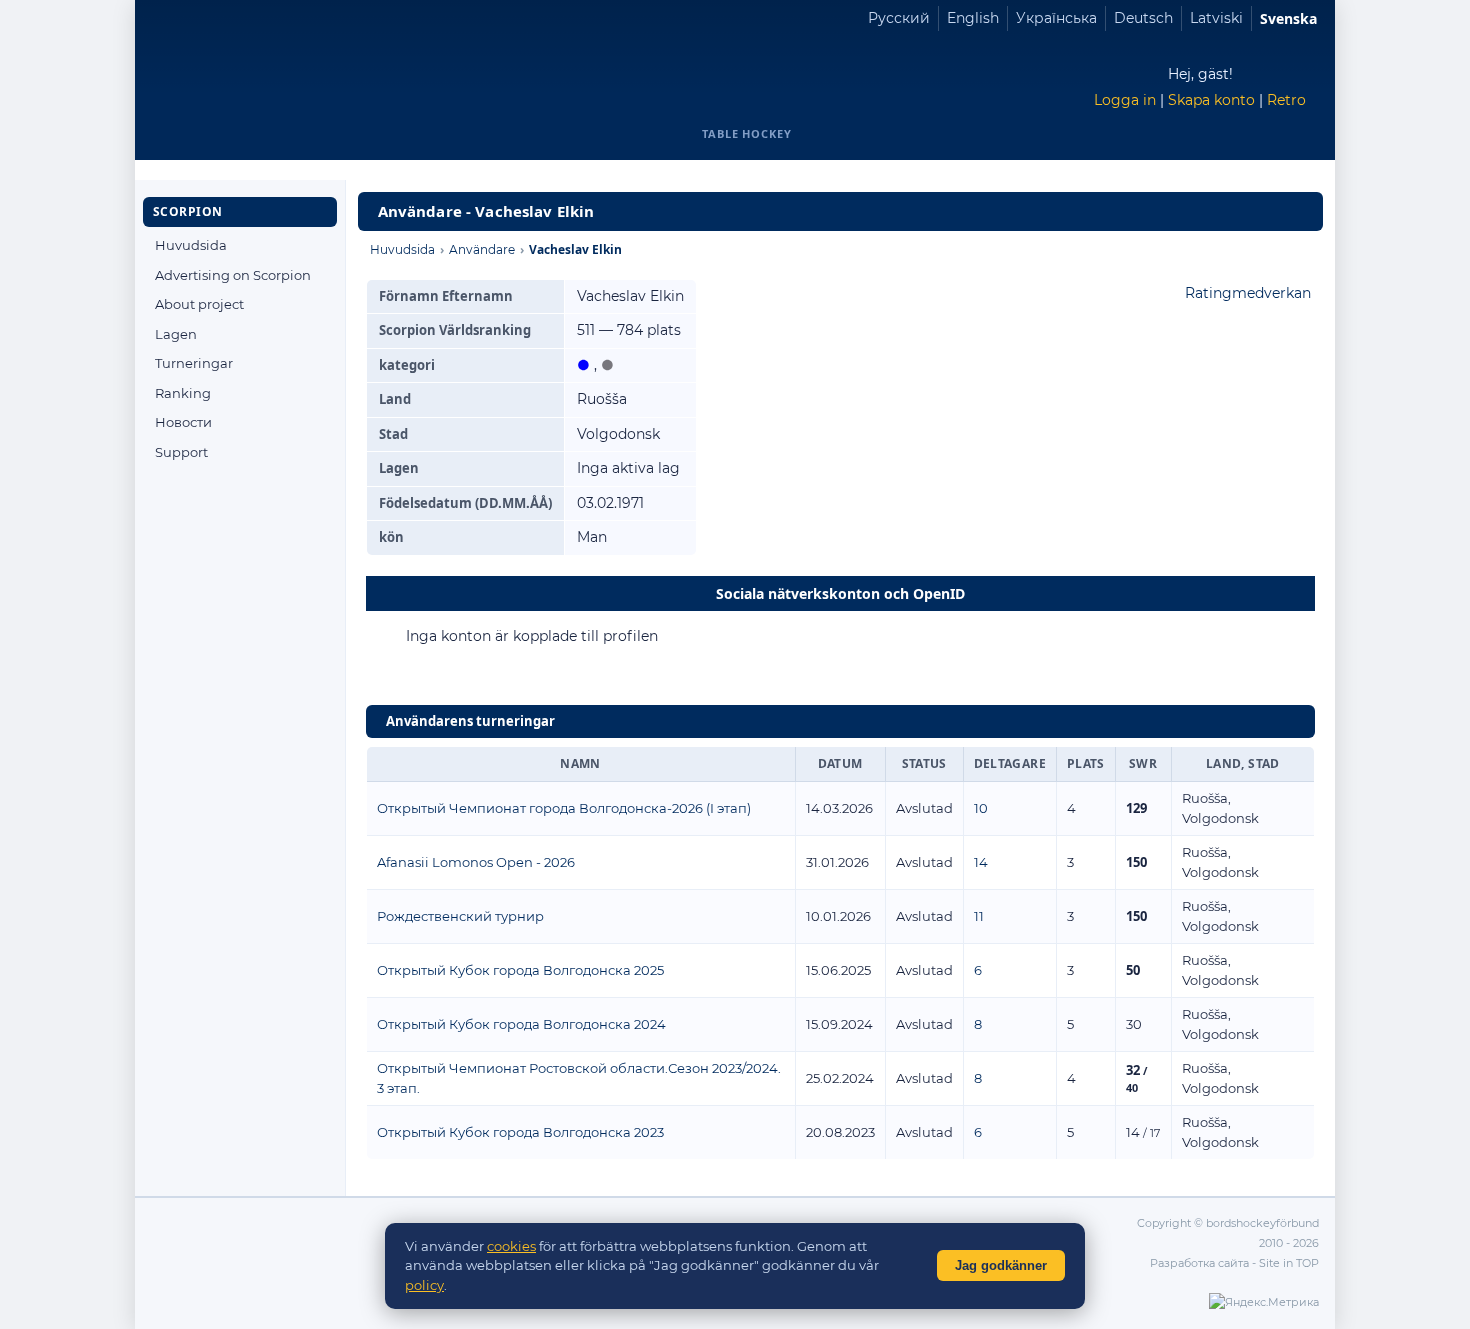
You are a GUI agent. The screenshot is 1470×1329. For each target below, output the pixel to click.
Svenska (1288, 18)
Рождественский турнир (460, 916)
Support (181, 452)
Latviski (1216, 18)
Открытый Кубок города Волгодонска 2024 (521, 1024)
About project (199, 304)
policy (424, 1285)
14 (981, 862)
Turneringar (194, 363)
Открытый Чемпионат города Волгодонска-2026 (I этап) (564, 808)
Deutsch (1143, 18)
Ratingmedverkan (1248, 293)
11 (979, 916)
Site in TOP (1289, 1263)
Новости (183, 422)
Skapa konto (1211, 100)
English (973, 18)
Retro (1286, 100)
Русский (899, 18)
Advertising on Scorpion (233, 275)
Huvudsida (191, 245)
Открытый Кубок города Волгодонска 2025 (520, 970)
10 (981, 808)
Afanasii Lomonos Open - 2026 (476, 862)
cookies (511, 1246)
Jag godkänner (1001, 1265)
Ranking (183, 393)
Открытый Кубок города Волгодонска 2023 (520, 1132)
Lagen (176, 334)
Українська (1056, 18)
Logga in (1125, 100)
